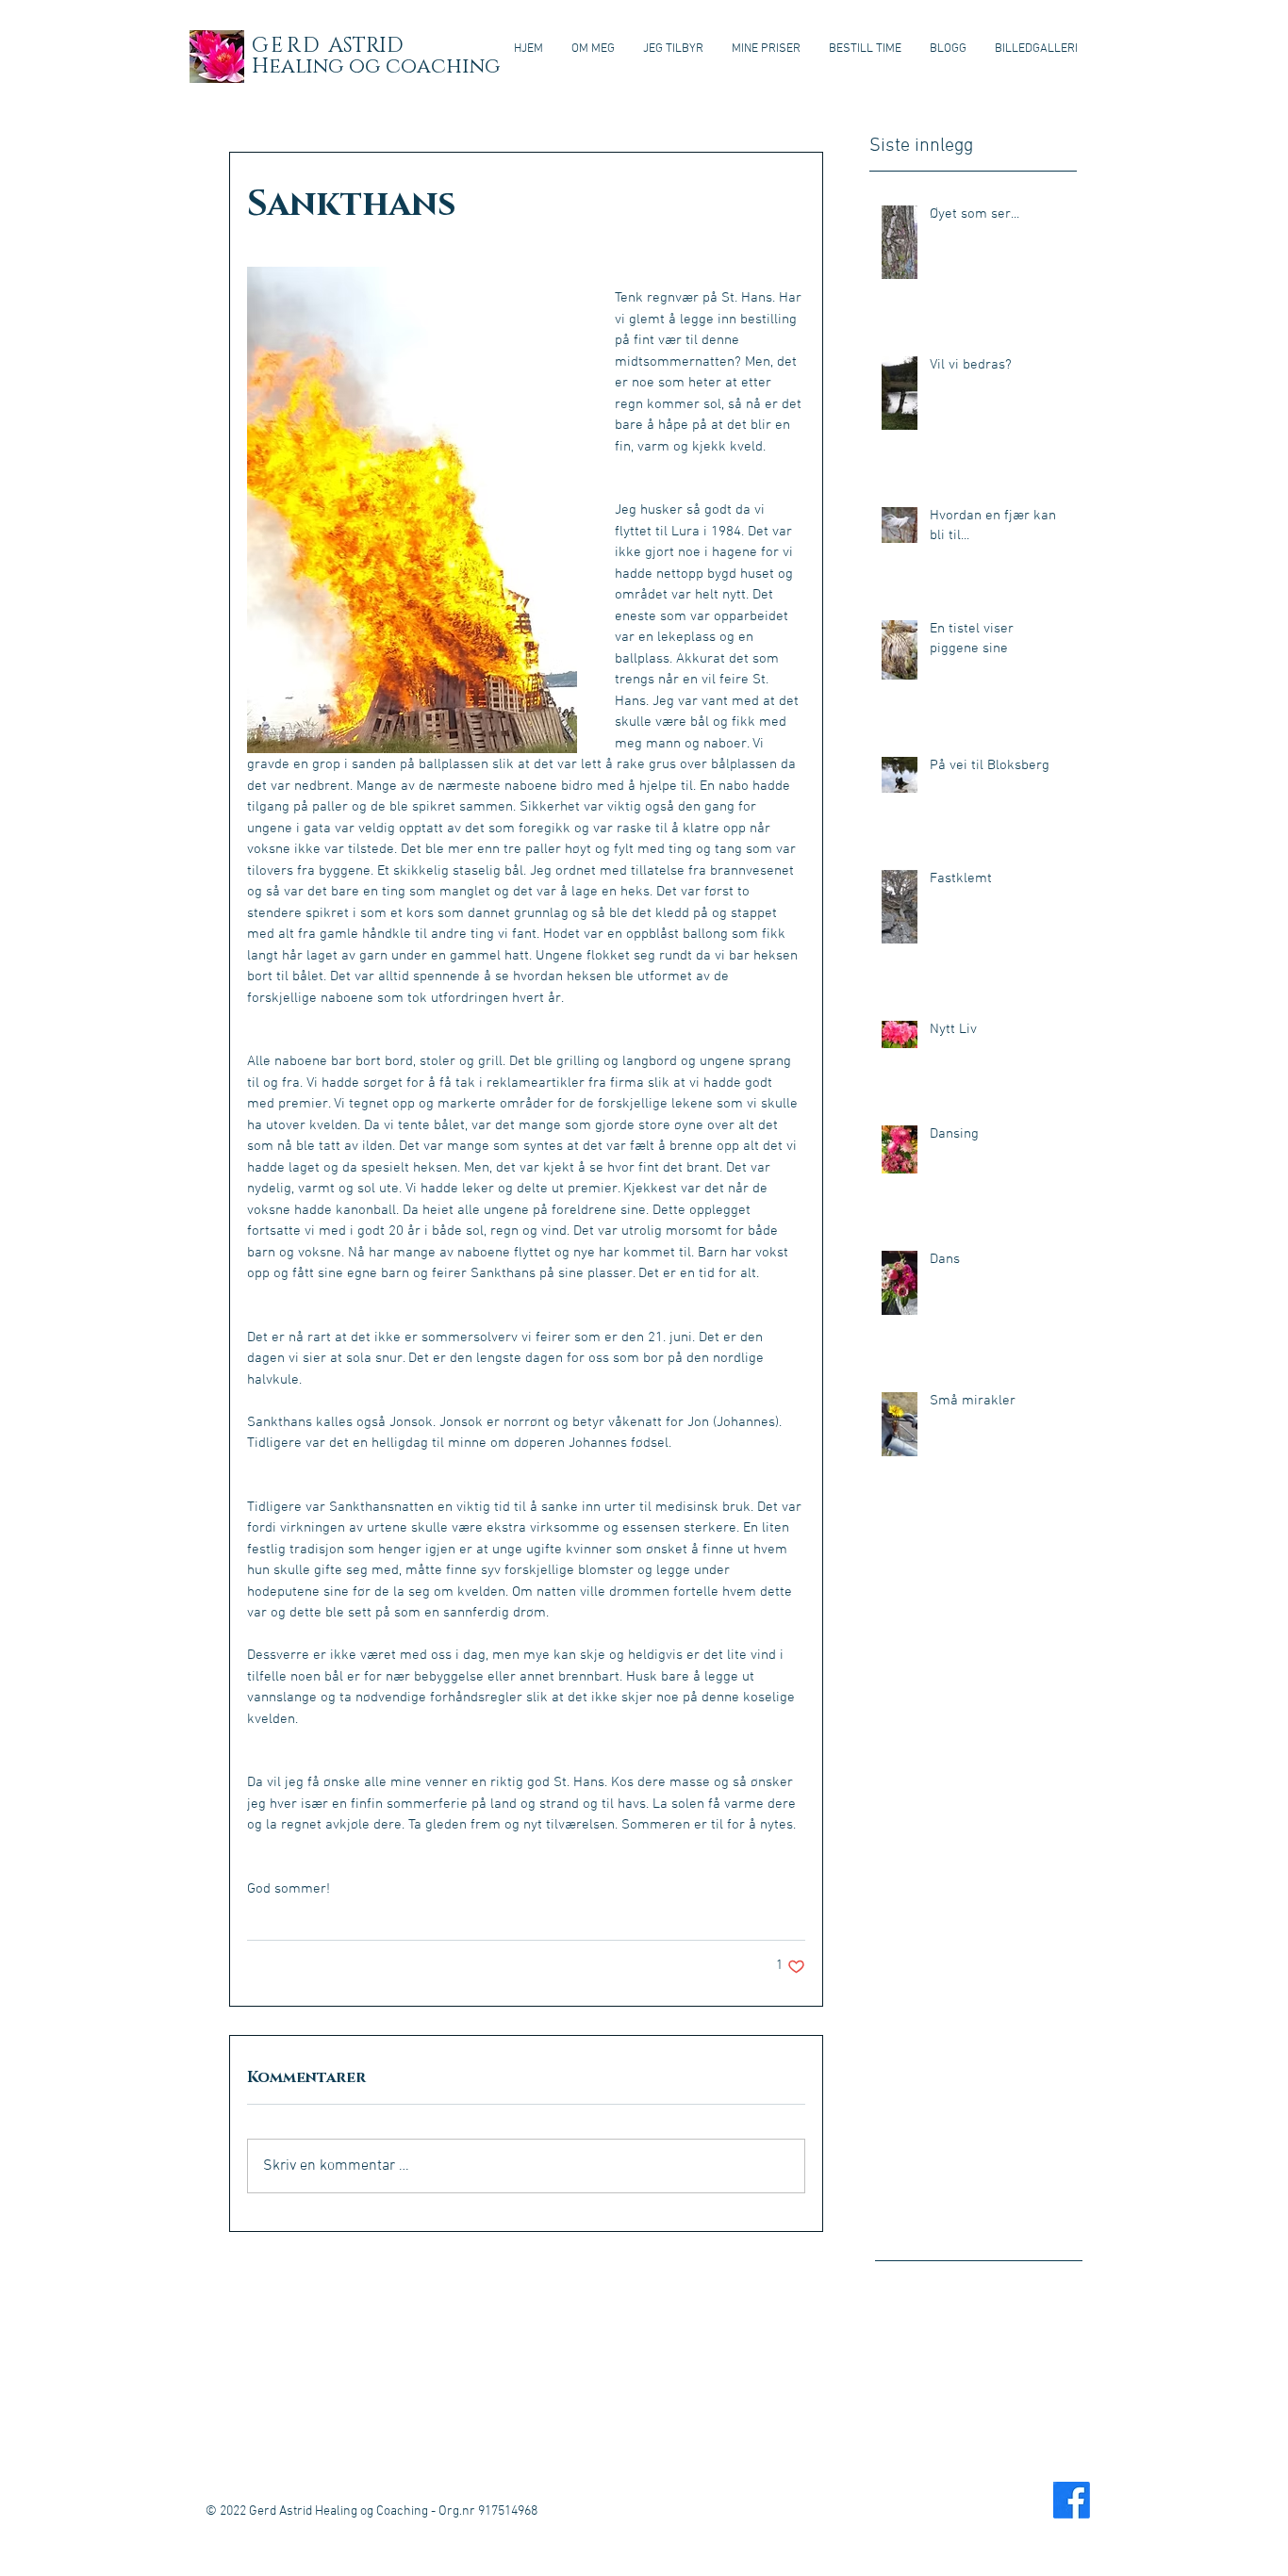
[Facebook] (1072, 2500)
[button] (673, 49)
